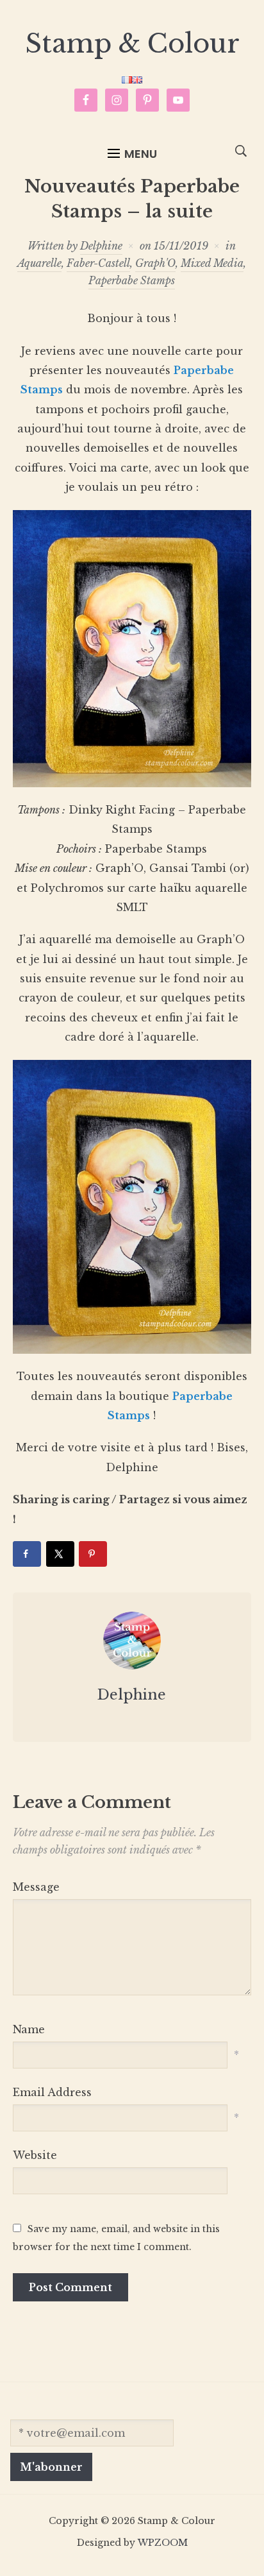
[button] (132, 154)
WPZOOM (163, 2543)
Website (35, 2155)
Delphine (101, 246)
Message (36, 1887)
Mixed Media (212, 263)
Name (29, 2029)
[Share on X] (60, 1554)
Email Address (52, 2092)
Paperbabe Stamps (132, 280)
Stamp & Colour (132, 44)
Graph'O (155, 263)
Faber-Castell (98, 263)
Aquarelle (39, 263)
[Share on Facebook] (27, 1554)
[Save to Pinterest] (93, 1554)
